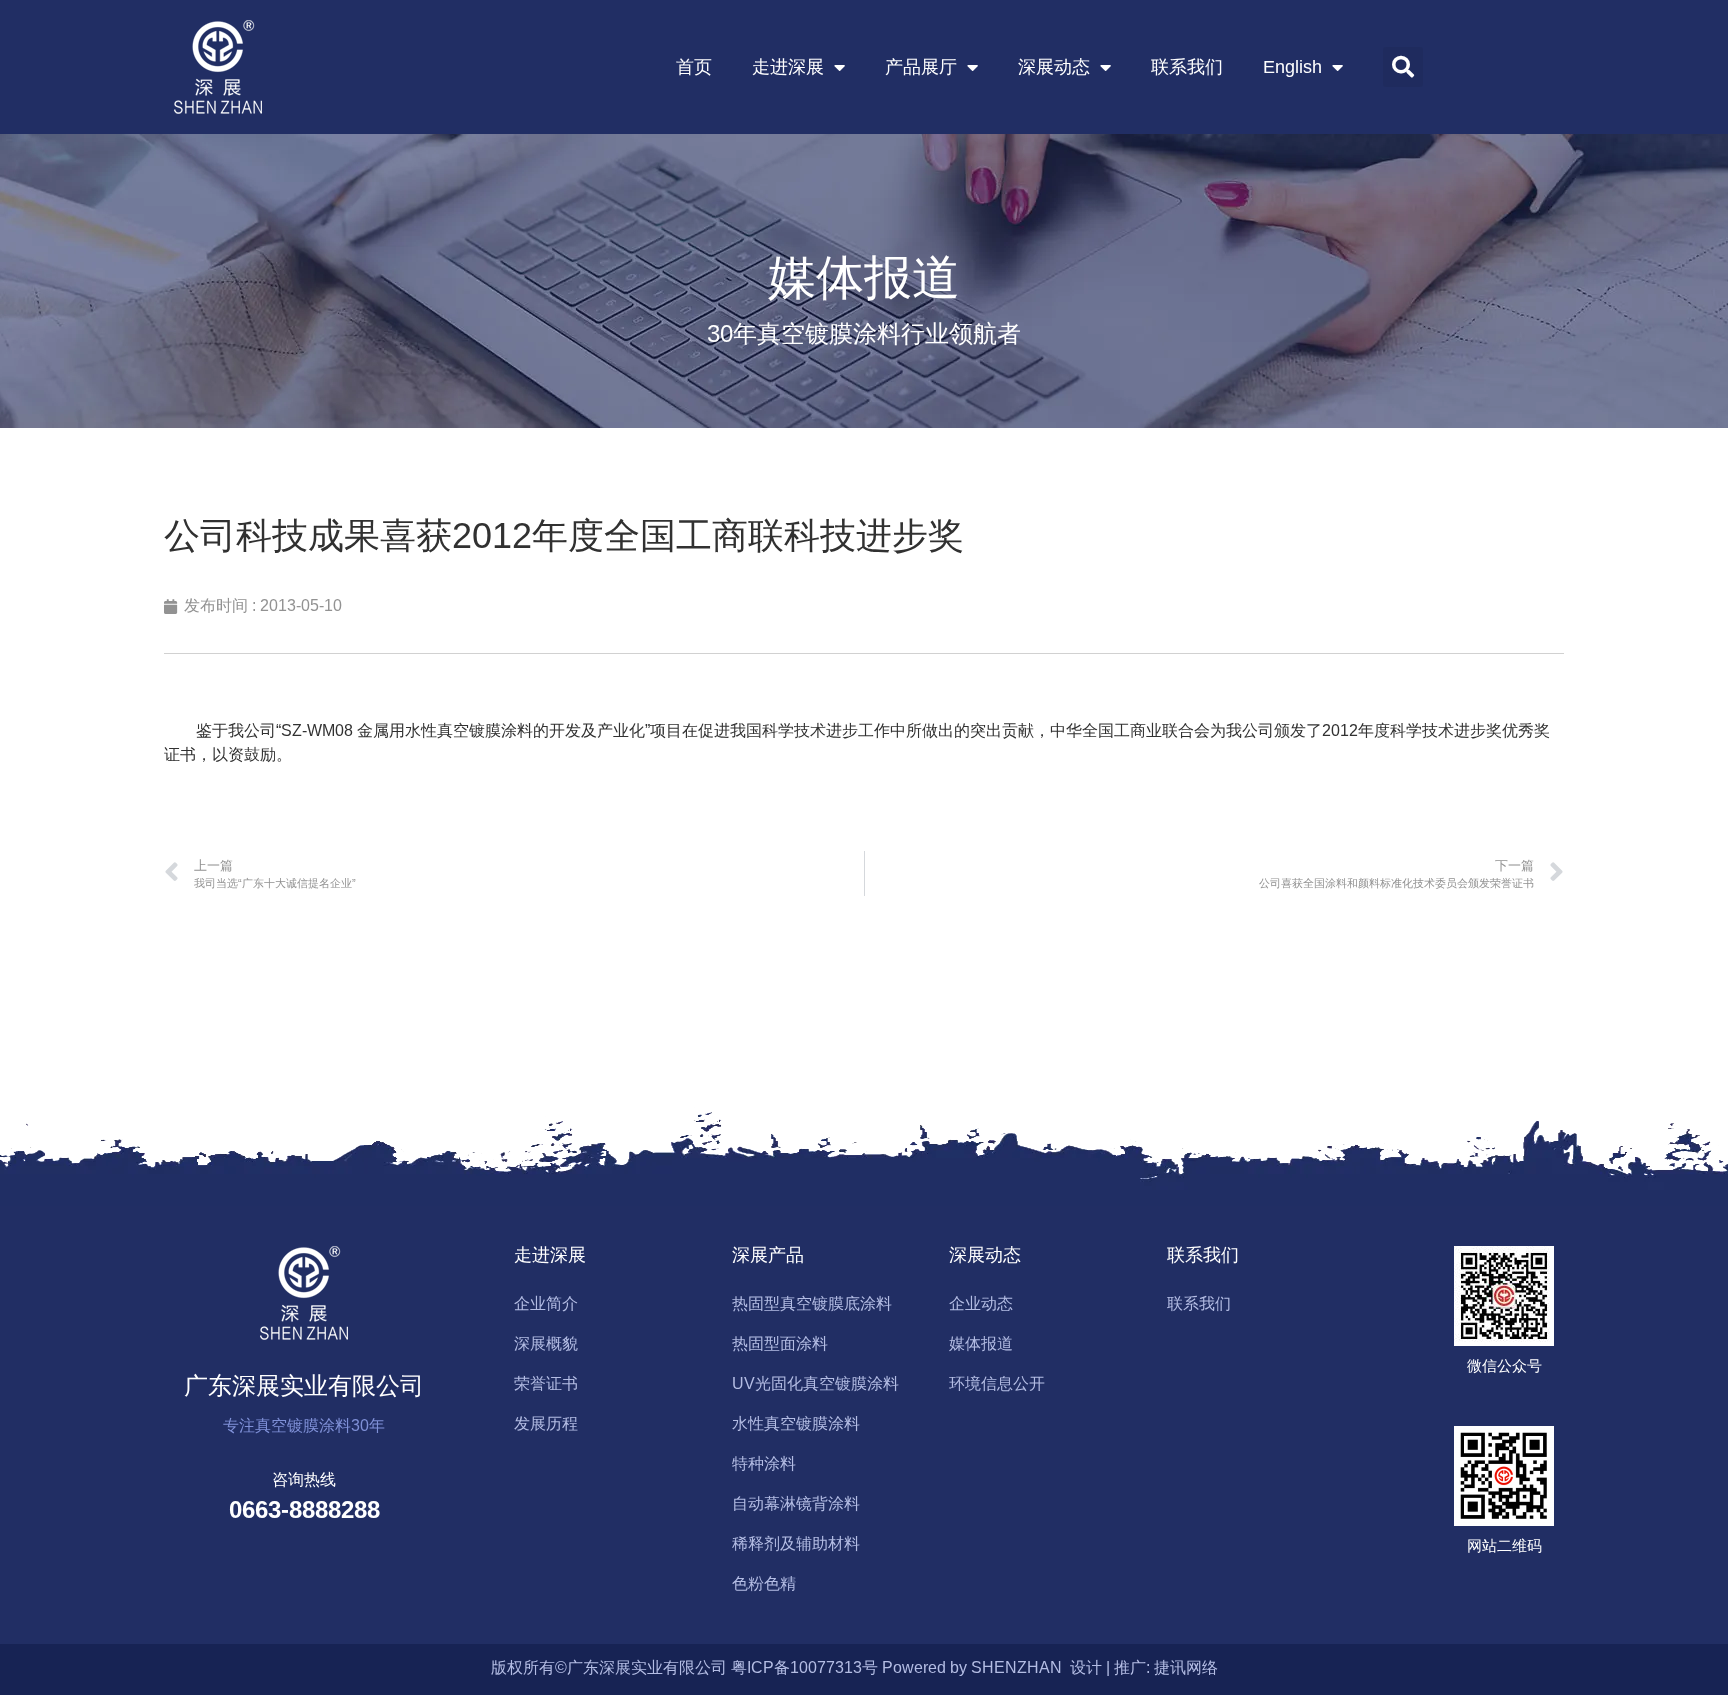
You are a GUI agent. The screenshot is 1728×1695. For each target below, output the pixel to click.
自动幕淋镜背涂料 (796, 1503)
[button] (1403, 67)
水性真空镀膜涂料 (796, 1423)
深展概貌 (546, 1343)
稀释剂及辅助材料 (796, 1543)
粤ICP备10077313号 (804, 1667)
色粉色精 (764, 1583)
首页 (694, 67)
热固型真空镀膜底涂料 (812, 1303)
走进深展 (788, 67)
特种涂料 (764, 1463)
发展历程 (546, 1423)
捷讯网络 (1186, 1667)
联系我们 (1187, 67)
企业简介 (546, 1303)
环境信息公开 (997, 1383)
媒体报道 (981, 1343)
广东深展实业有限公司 (304, 1385)
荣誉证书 (546, 1383)
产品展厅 (921, 67)
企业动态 (981, 1303)
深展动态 (1054, 67)
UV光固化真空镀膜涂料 (815, 1383)
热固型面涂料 (780, 1343)
